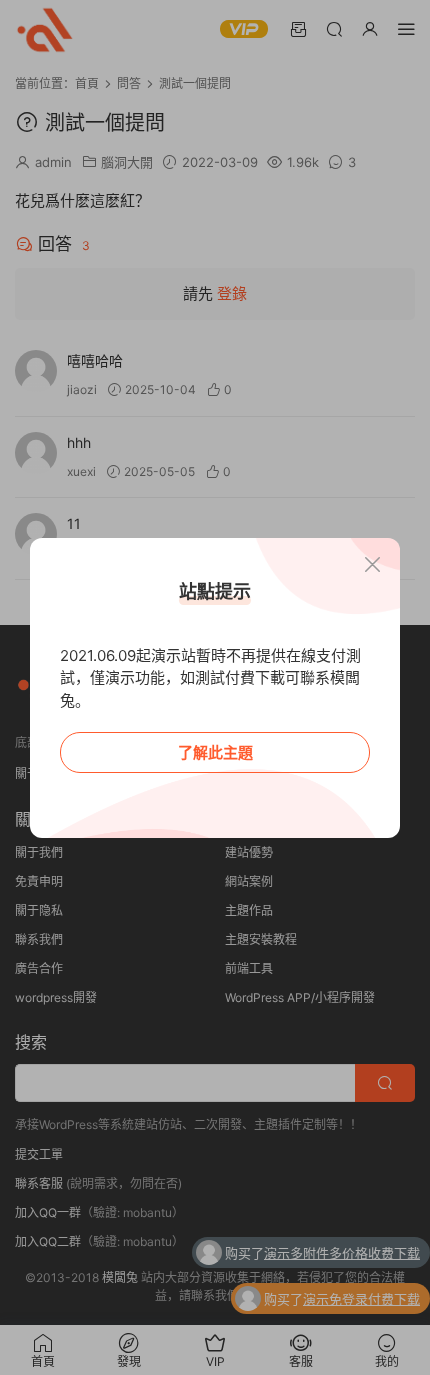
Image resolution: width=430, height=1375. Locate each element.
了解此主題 (215, 752)
